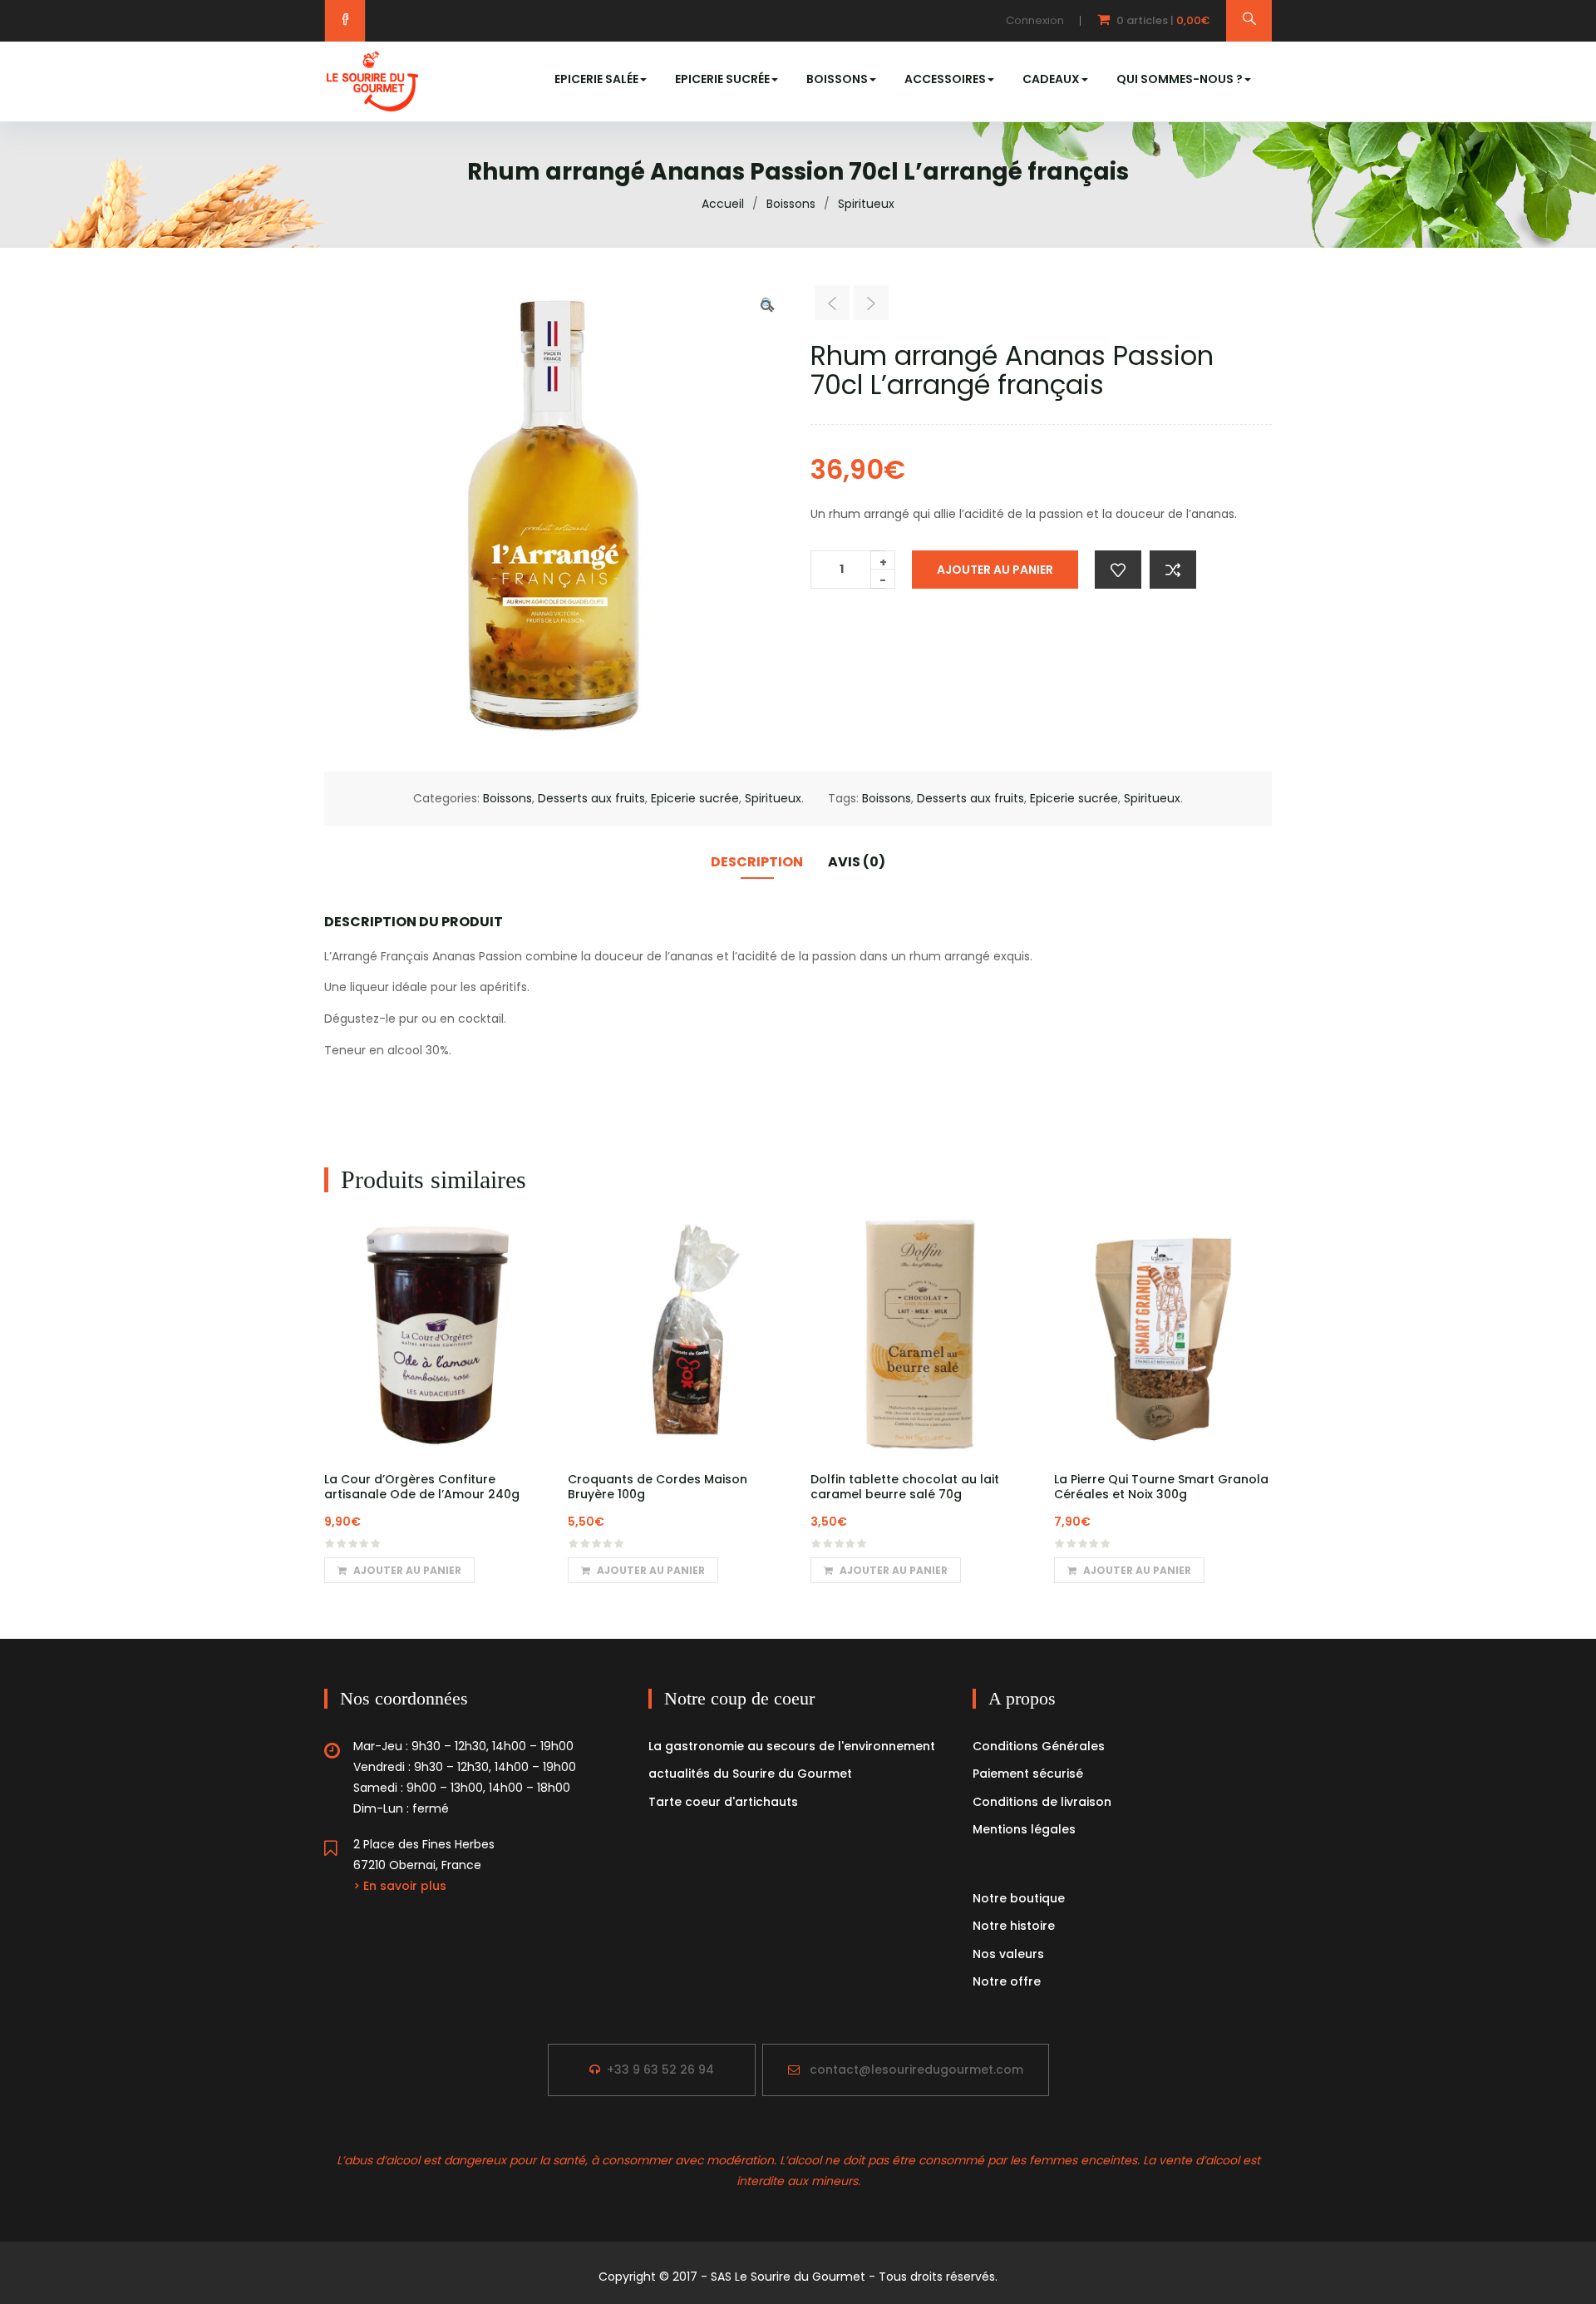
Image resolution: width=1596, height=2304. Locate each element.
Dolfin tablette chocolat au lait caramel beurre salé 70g (905, 1487)
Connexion (1035, 20)
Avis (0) (857, 862)
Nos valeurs (1008, 1954)
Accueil (723, 204)
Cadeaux (1051, 79)
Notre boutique (1019, 1898)
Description (757, 862)
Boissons (837, 79)
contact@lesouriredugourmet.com (916, 2070)
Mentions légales (1024, 1829)
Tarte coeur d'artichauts (723, 1802)
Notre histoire (1014, 1926)
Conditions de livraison (1042, 1802)
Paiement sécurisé (1028, 1774)
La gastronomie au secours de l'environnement (792, 1746)
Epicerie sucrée (722, 79)
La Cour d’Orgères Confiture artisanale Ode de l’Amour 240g (422, 1487)
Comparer (1173, 570)
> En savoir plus (400, 1886)
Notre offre (1007, 1981)
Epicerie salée (596, 79)
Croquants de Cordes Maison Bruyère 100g (658, 1487)
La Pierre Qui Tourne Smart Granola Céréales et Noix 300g (1161, 1487)
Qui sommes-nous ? (1180, 79)
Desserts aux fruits (591, 798)
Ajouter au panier (995, 570)
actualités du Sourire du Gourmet (750, 1774)
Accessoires (945, 79)
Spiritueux (866, 204)
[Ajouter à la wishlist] (1118, 570)
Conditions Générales (1039, 1746)
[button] (1145, 21)
